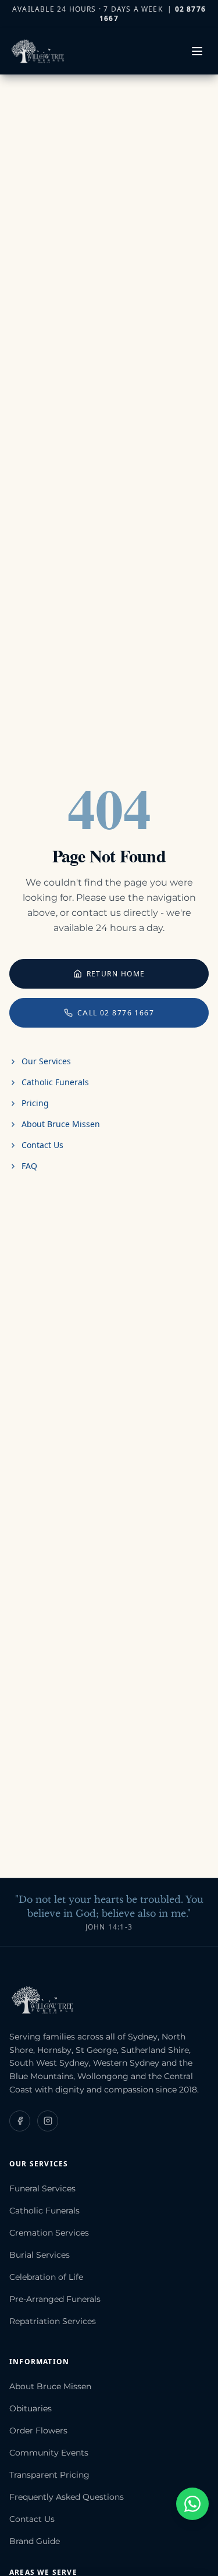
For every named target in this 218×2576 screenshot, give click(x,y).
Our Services (46, 1061)
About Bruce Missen (61, 1124)
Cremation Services (49, 2233)
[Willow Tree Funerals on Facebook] (20, 2121)
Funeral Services (42, 2188)
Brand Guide (35, 2541)
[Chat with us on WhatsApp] (192, 2504)
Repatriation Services (53, 2321)
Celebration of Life (46, 2277)
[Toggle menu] (197, 51)
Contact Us (42, 1145)
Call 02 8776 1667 (116, 1013)
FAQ (29, 1166)
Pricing (35, 1103)
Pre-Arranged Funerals (55, 2299)
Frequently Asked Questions (67, 2497)
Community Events (49, 2453)
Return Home (116, 974)
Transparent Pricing (49, 2475)
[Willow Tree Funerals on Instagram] (48, 2121)
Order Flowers (38, 2431)
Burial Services (40, 2255)
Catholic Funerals (55, 1082)
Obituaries (31, 2408)
